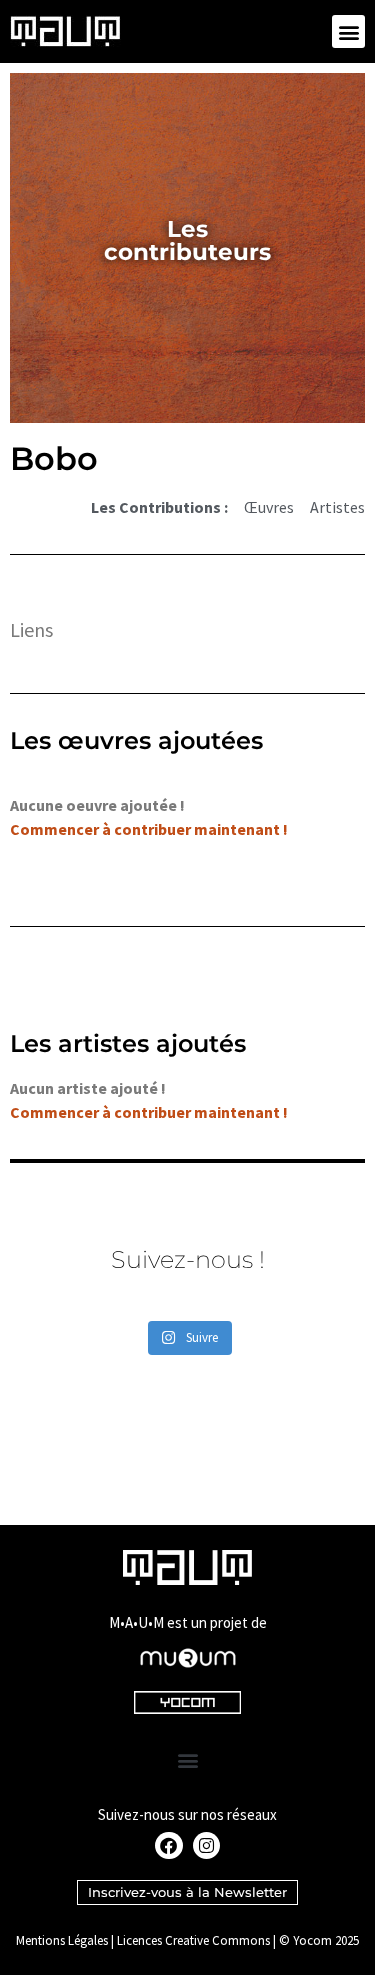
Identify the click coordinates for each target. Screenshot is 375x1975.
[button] (348, 31)
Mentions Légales (62, 1940)
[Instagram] (206, 1845)
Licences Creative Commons (193, 1940)
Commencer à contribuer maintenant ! (149, 829)
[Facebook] (168, 1845)
